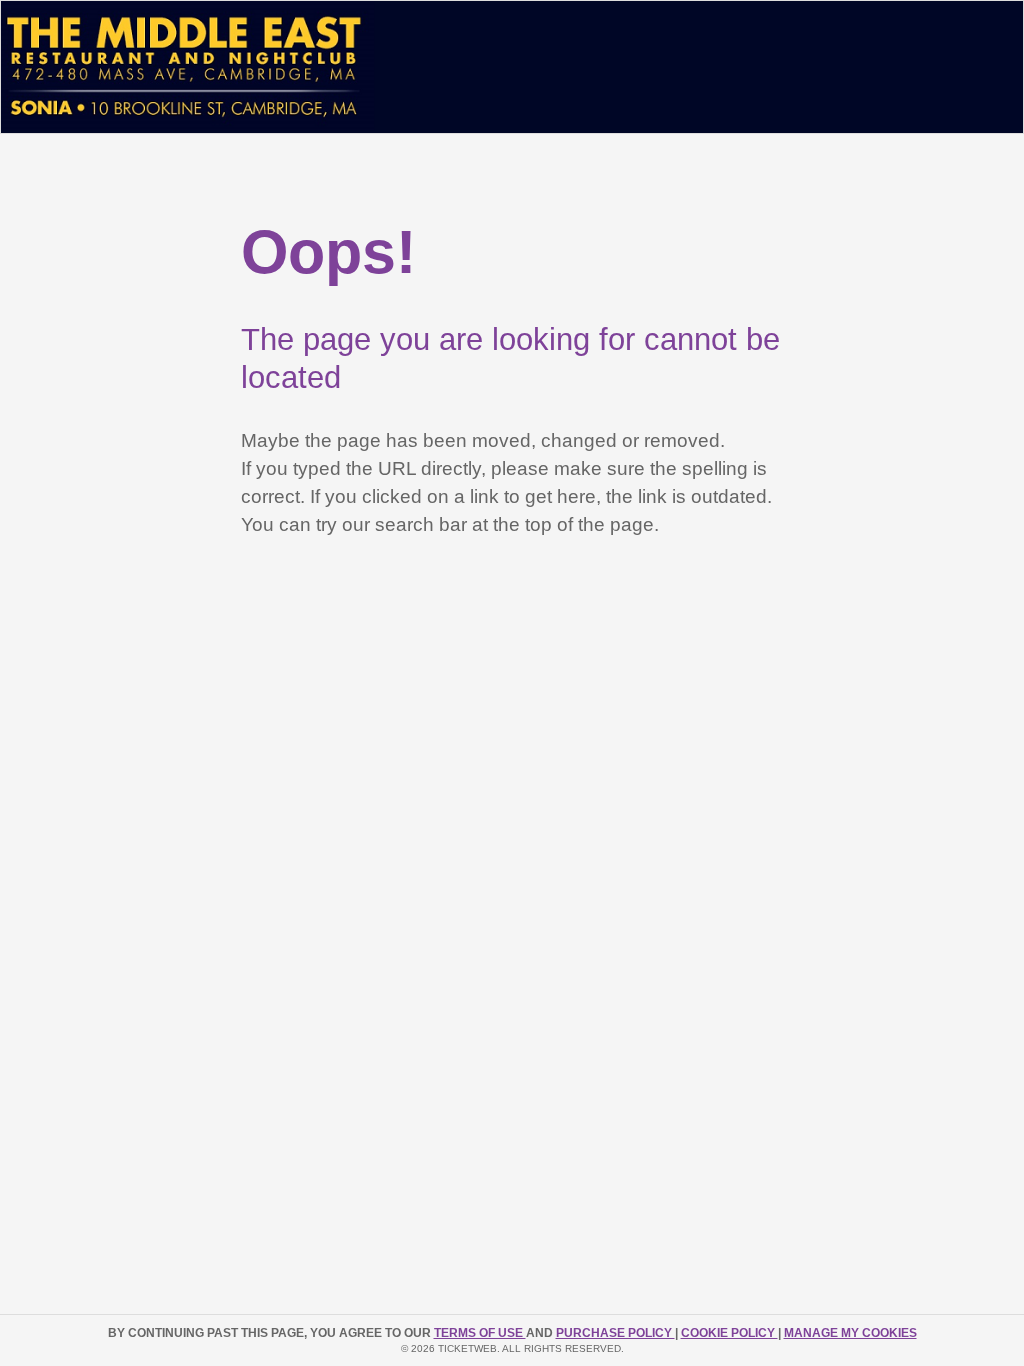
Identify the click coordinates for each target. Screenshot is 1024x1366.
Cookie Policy (729, 1333)
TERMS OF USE (480, 1333)
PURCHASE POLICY (615, 1333)
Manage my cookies (850, 1333)
